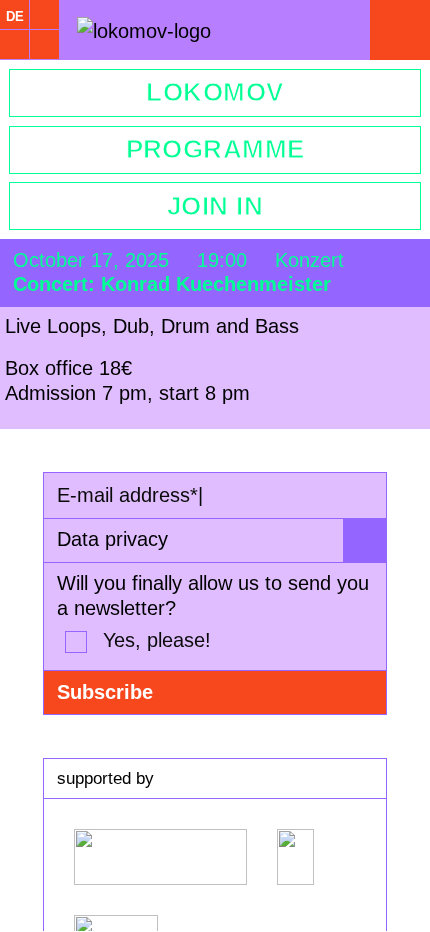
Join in (215, 206)
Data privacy (112, 539)
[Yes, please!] (76, 642)
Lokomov (214, 92)
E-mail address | (130, 495)
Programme (215, 149)
